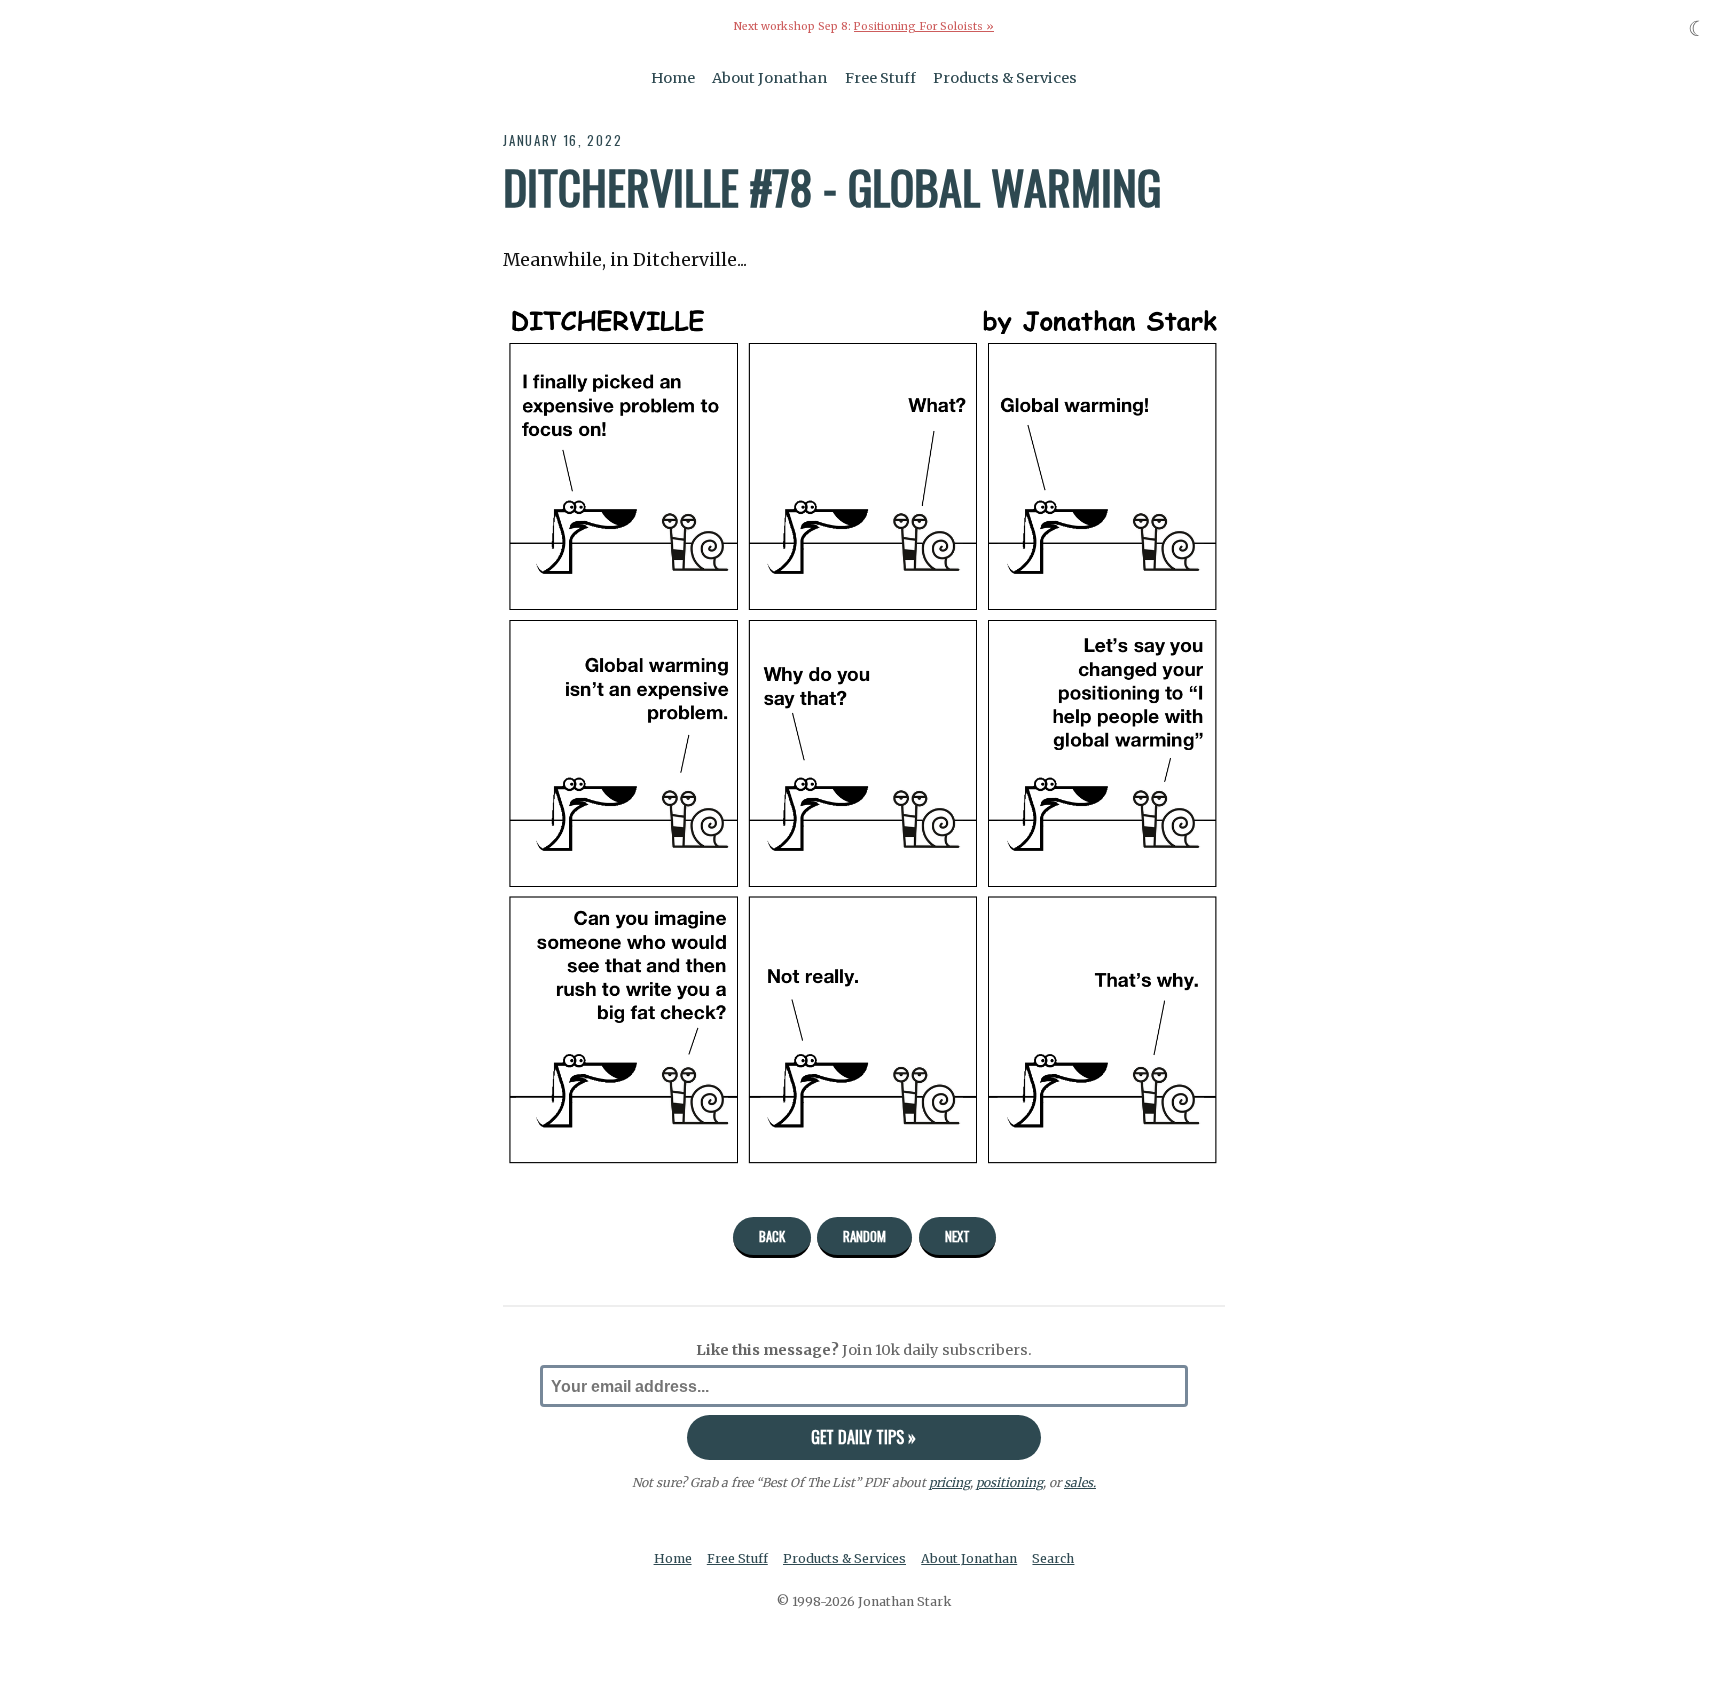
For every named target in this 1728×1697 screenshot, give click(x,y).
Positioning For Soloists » (924, 26)
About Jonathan (769, 78)
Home (673, 78)
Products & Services (1005, 78)
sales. (1080, 1482)
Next (957, 1236)
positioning (1009, 1482)
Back (772, 1236)
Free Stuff (880, 78)
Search (1053, 1558)
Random (864, 1236)
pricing (949, 1482)
